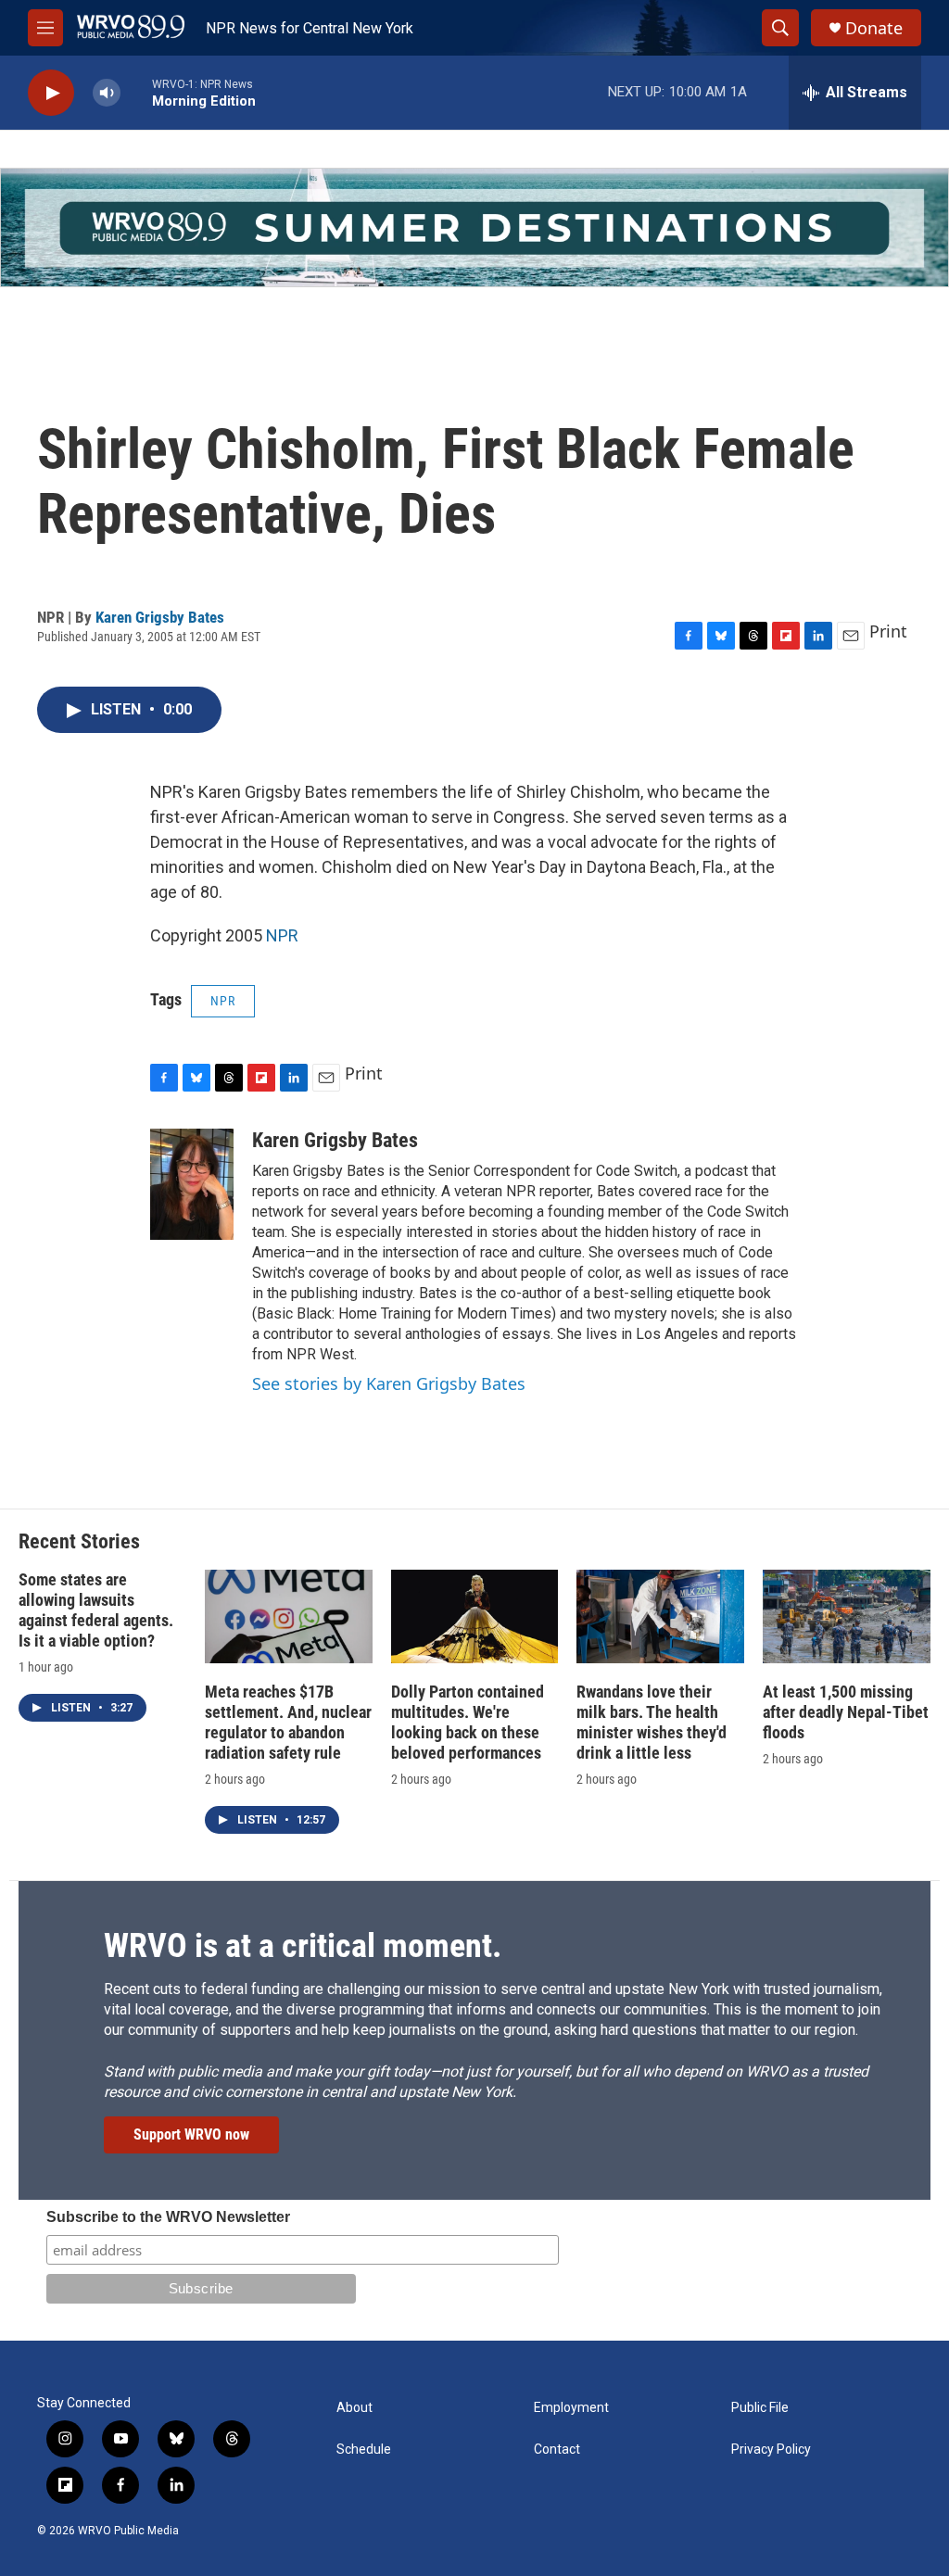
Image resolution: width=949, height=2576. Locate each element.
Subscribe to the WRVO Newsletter (168, 2217)
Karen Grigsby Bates (160, 617)
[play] (51, 93)
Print (888, 631)
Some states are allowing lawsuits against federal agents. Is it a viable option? (96, 1610)
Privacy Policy (771, 2450)
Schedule (364, 2450)
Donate (874, 28)
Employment (571, 2408)
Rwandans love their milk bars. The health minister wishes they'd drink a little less (652, 1722)
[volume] (107, 93)
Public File (760, 2408)
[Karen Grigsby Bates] (192, 1184)
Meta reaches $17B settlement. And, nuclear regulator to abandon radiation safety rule (288, 1722)
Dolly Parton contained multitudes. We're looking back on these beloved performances (468, 1722)
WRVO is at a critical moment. (303, 1946)
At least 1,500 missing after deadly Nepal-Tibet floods (846, 1712)
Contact (557, 2450)
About (354, 2408)
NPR (282, 935)
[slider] (136, 92)
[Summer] (474, 227)
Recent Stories (79, 1541)
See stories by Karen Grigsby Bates (389, 1383)
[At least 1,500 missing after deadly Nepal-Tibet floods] (847, 1616)
